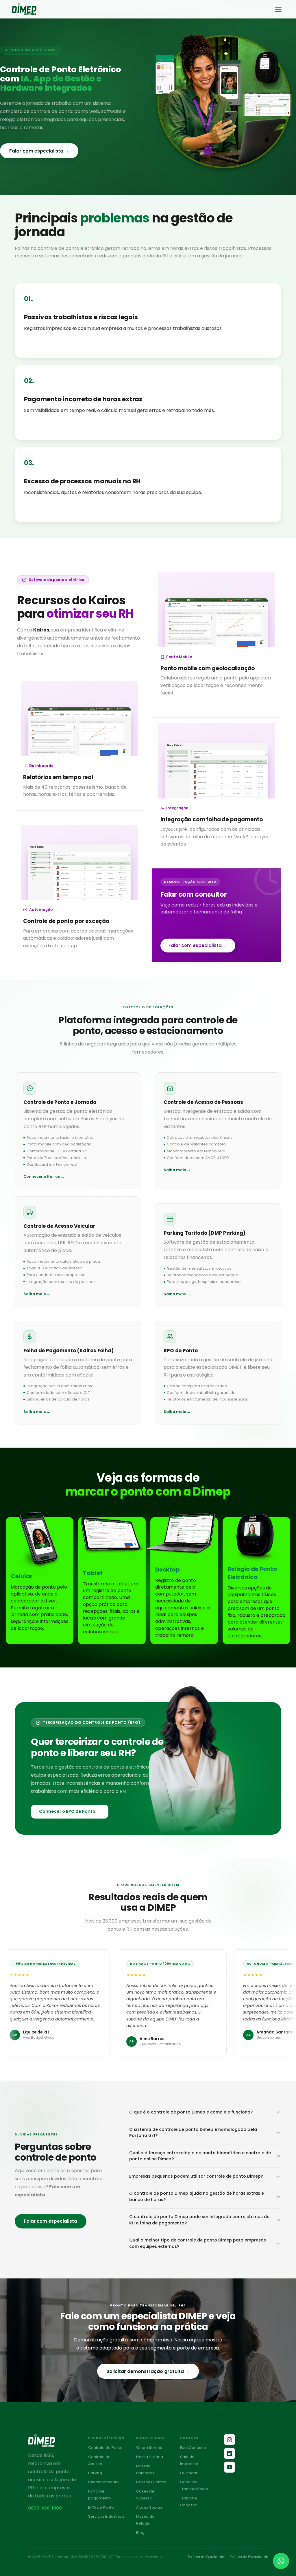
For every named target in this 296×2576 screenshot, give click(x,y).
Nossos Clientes (151, 2482)
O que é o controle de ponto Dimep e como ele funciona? (191, 2112)
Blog (140, 2533)
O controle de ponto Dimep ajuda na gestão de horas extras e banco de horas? (197, 2196)
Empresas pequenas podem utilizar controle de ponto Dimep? (196, 2176)
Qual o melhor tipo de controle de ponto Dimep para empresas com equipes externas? (198, 2243)
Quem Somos (149, 2448)
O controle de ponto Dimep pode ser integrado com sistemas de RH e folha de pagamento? (199, 2220)
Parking (95, 2473)
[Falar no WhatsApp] (281, 2561)
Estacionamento (103, 2482)
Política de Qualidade (206, 2557)
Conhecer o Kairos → (44, 1177)
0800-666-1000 (45, 2508)
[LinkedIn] (230, 2454)
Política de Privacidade (249, 2557)
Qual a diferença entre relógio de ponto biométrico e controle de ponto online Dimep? (200, 2156)
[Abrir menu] (278, 9)
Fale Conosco (193, 2448)
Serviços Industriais (106, 2516)
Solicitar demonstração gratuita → (148, 2371)
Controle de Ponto (105, 2448)
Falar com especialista (51, 2221)
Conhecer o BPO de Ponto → (70, 1811)
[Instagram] (230, 2440)
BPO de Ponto (101, 2507)
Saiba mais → (177, 1170)
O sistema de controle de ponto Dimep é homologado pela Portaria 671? (193, 2133)
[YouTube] (230, 2467)
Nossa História (150, 2457)
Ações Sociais (149, 2507)
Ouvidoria (189, 2473)
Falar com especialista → (39, 151)
